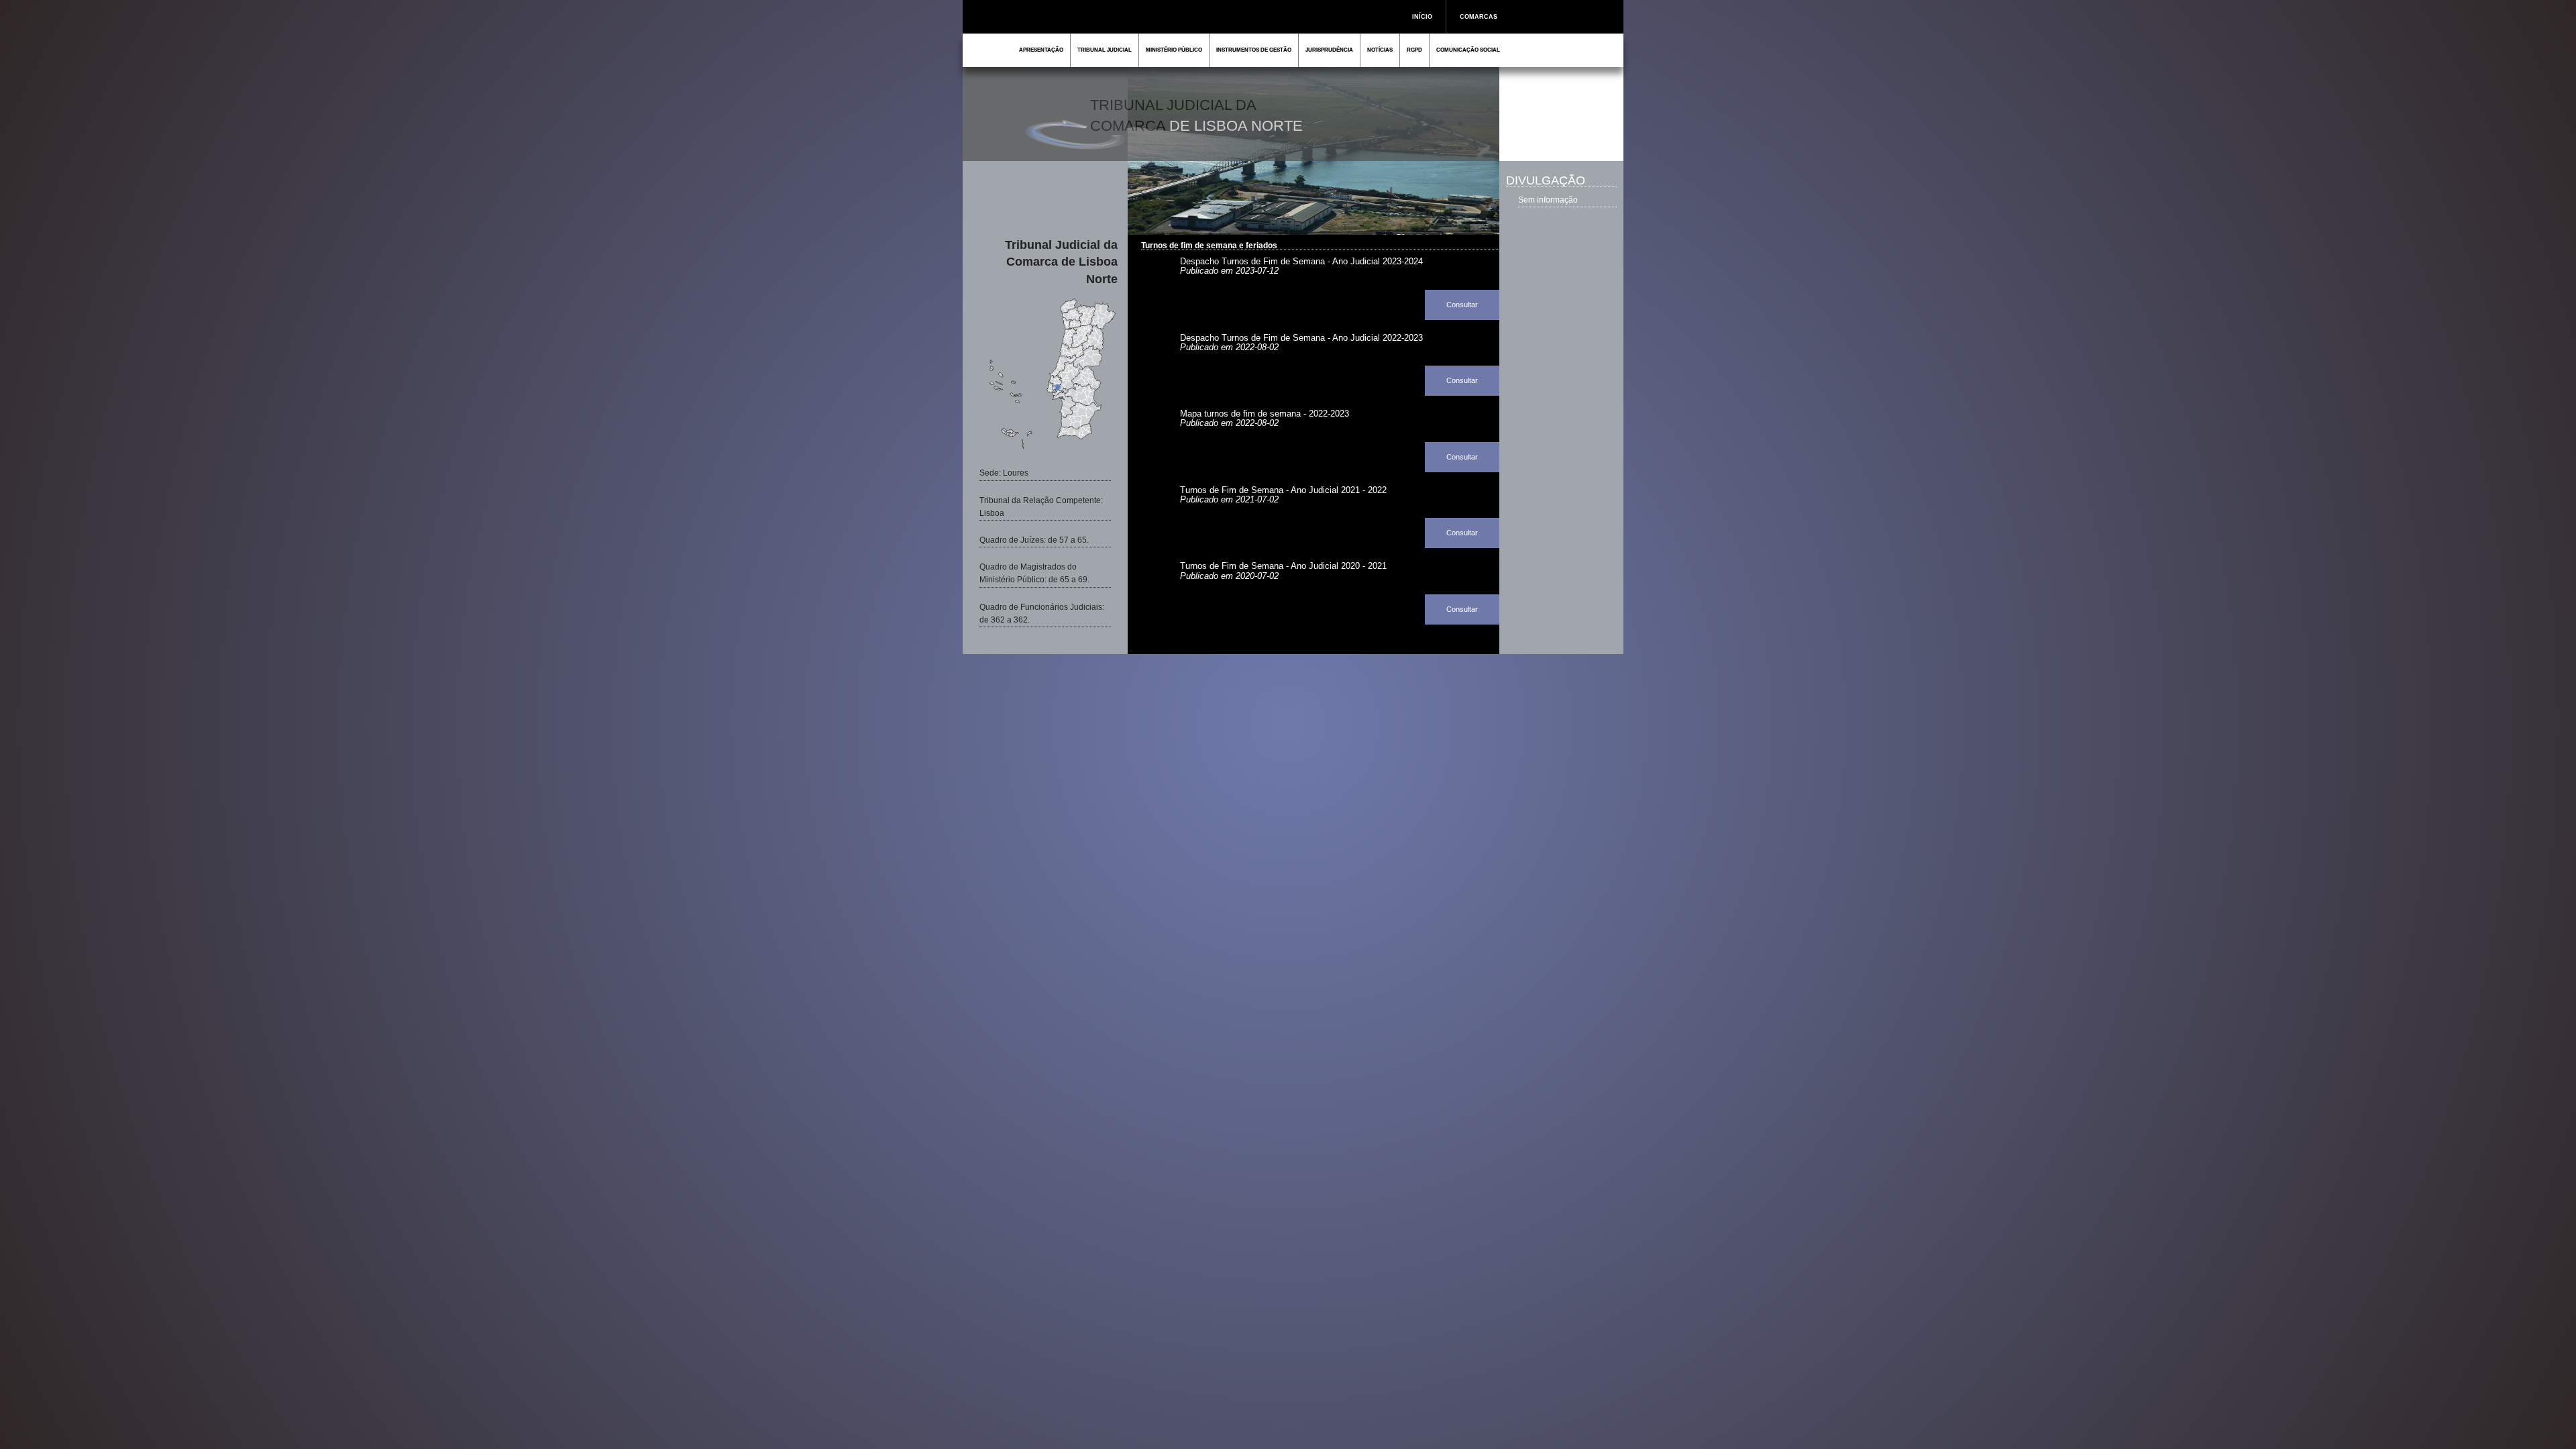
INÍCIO (1422, 17)
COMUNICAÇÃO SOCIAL (1468, 50)
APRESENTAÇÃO (1041, 50)
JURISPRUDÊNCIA (1329, 50)
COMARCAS (1479, 17)
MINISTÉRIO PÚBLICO (1174, 50)
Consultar (1462, 305)
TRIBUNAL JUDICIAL (1105, 50)
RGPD (1414, 50)
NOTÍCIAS (1380, 50)
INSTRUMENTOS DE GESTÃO (1254, 50)
